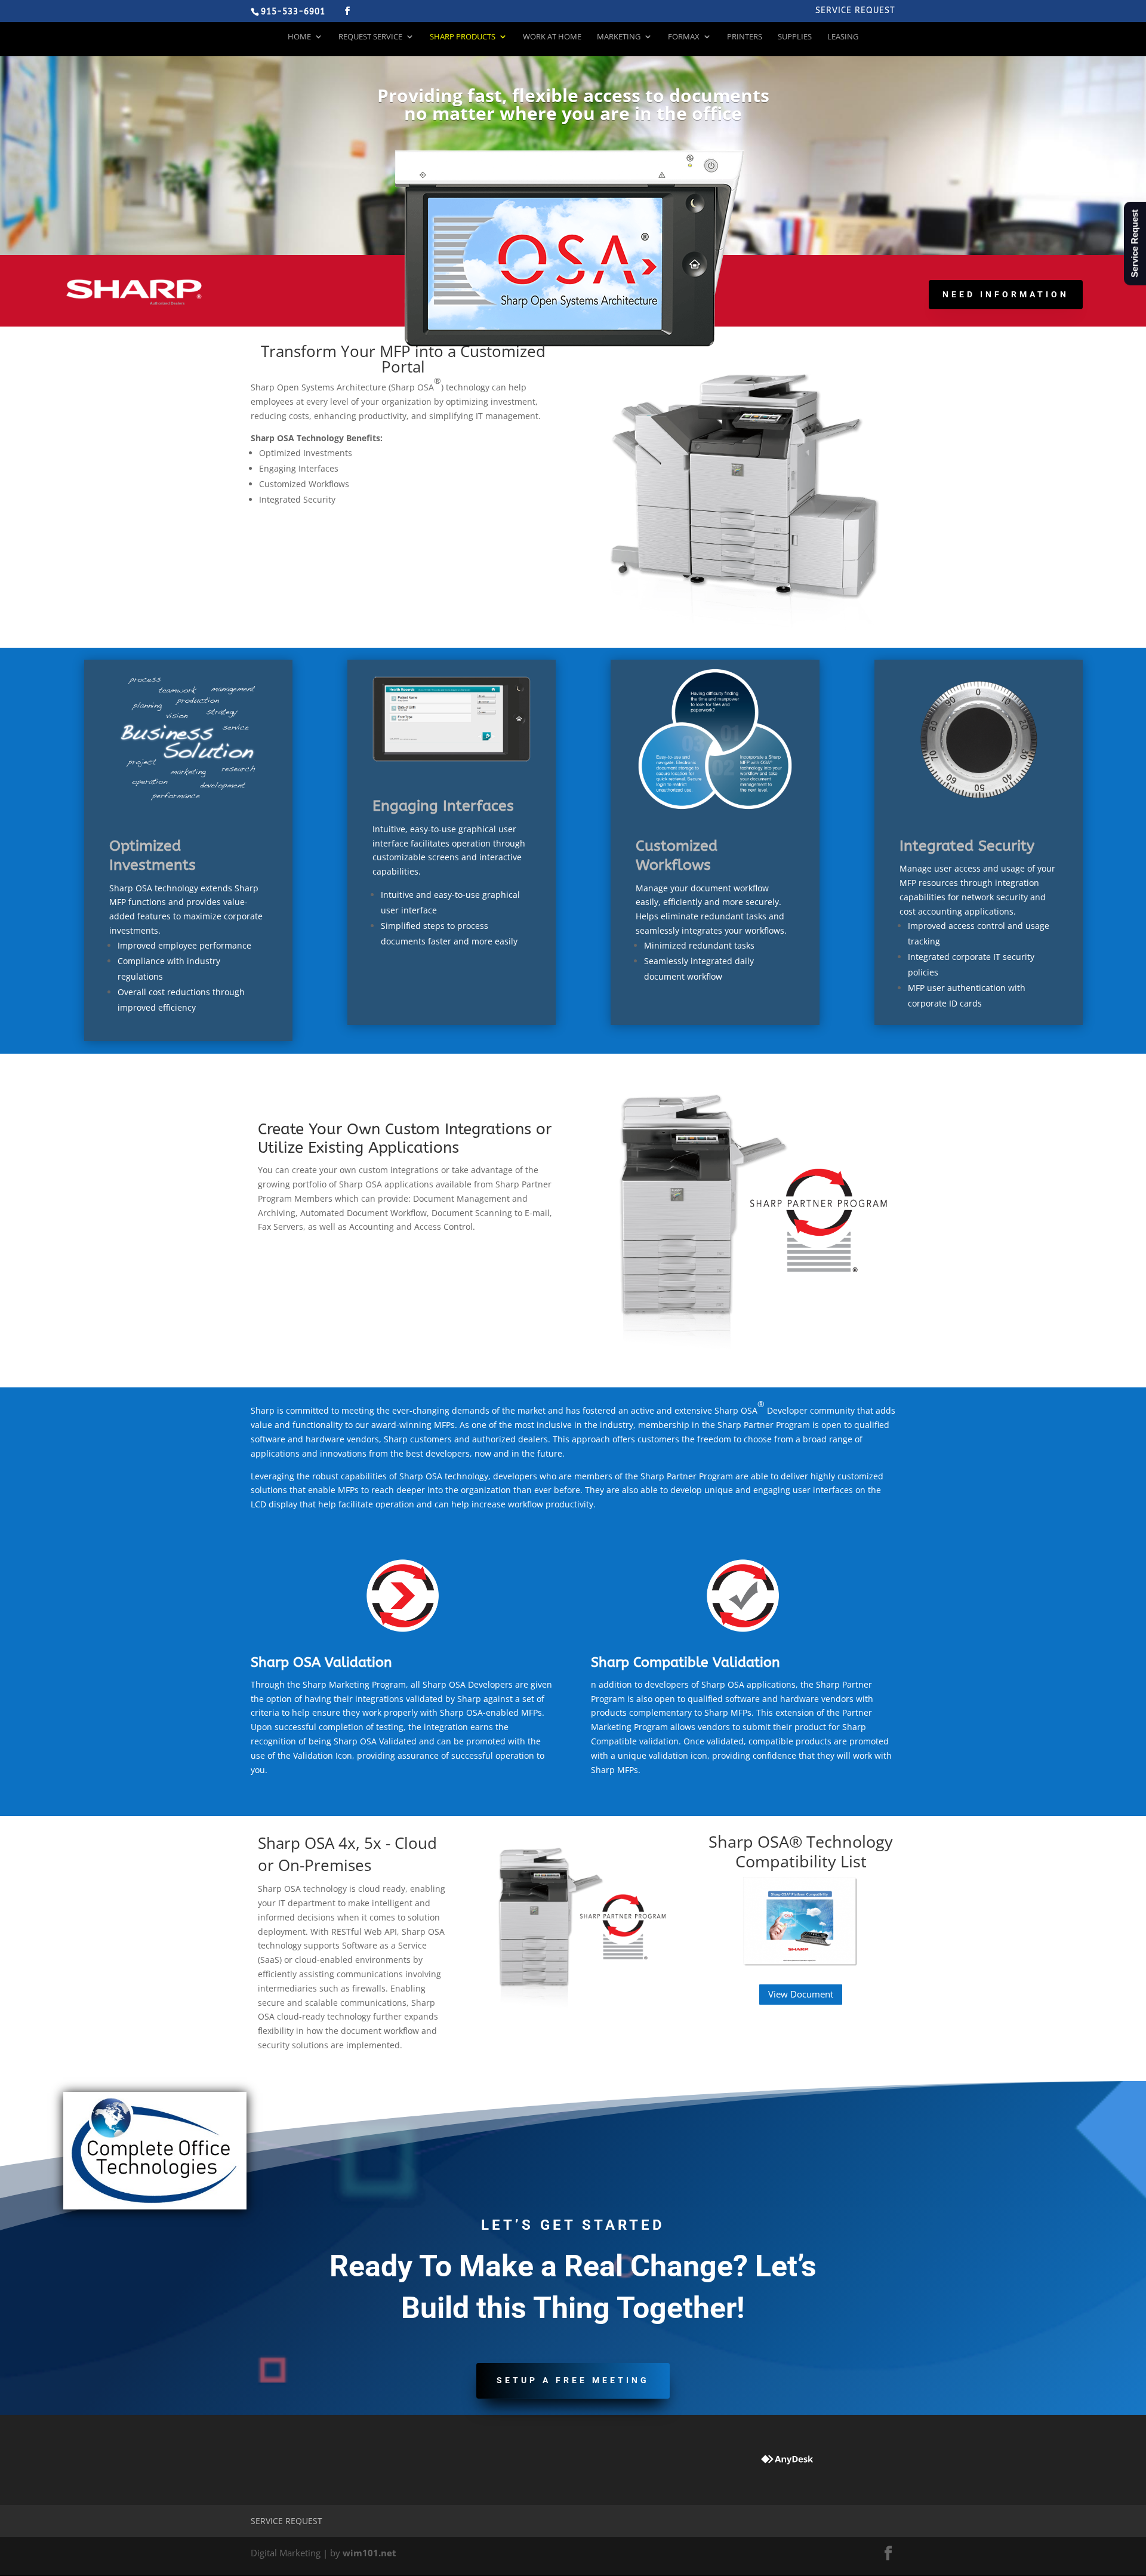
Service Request (855, 11)
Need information (1006, 294)
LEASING (843, 37)
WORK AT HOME (552, 37)
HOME (299, 37)
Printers (745, 37)
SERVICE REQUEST (286, 2521)
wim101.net (369, 2553)
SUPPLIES (795, 37)
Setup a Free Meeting (573, 2380)
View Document (801, 1994)
